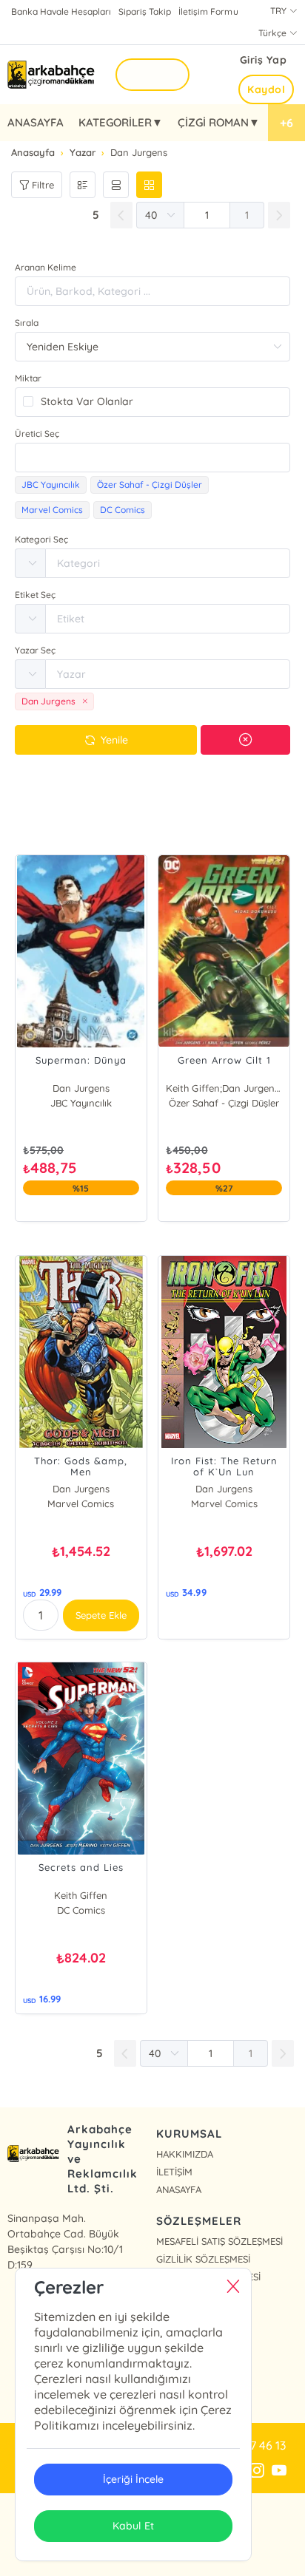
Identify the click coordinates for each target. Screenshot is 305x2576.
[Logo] (52, 75)
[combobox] (152, 458)
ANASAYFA (36, 122)
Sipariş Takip (145, 11)
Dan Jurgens (81, 1088)
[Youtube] (279, 2471)
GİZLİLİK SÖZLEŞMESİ (203, 2259)
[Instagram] (257, 2471)
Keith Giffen (81, 1895)
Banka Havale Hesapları (61, 11)
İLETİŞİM (174, 2172)
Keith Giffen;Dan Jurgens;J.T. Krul (224, 1088)
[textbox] (152, 458)
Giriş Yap (264, 60)
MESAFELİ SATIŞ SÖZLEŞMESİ (219, 2241)
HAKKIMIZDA (185, 2154)
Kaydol (266, 89)
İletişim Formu (208, 11)
